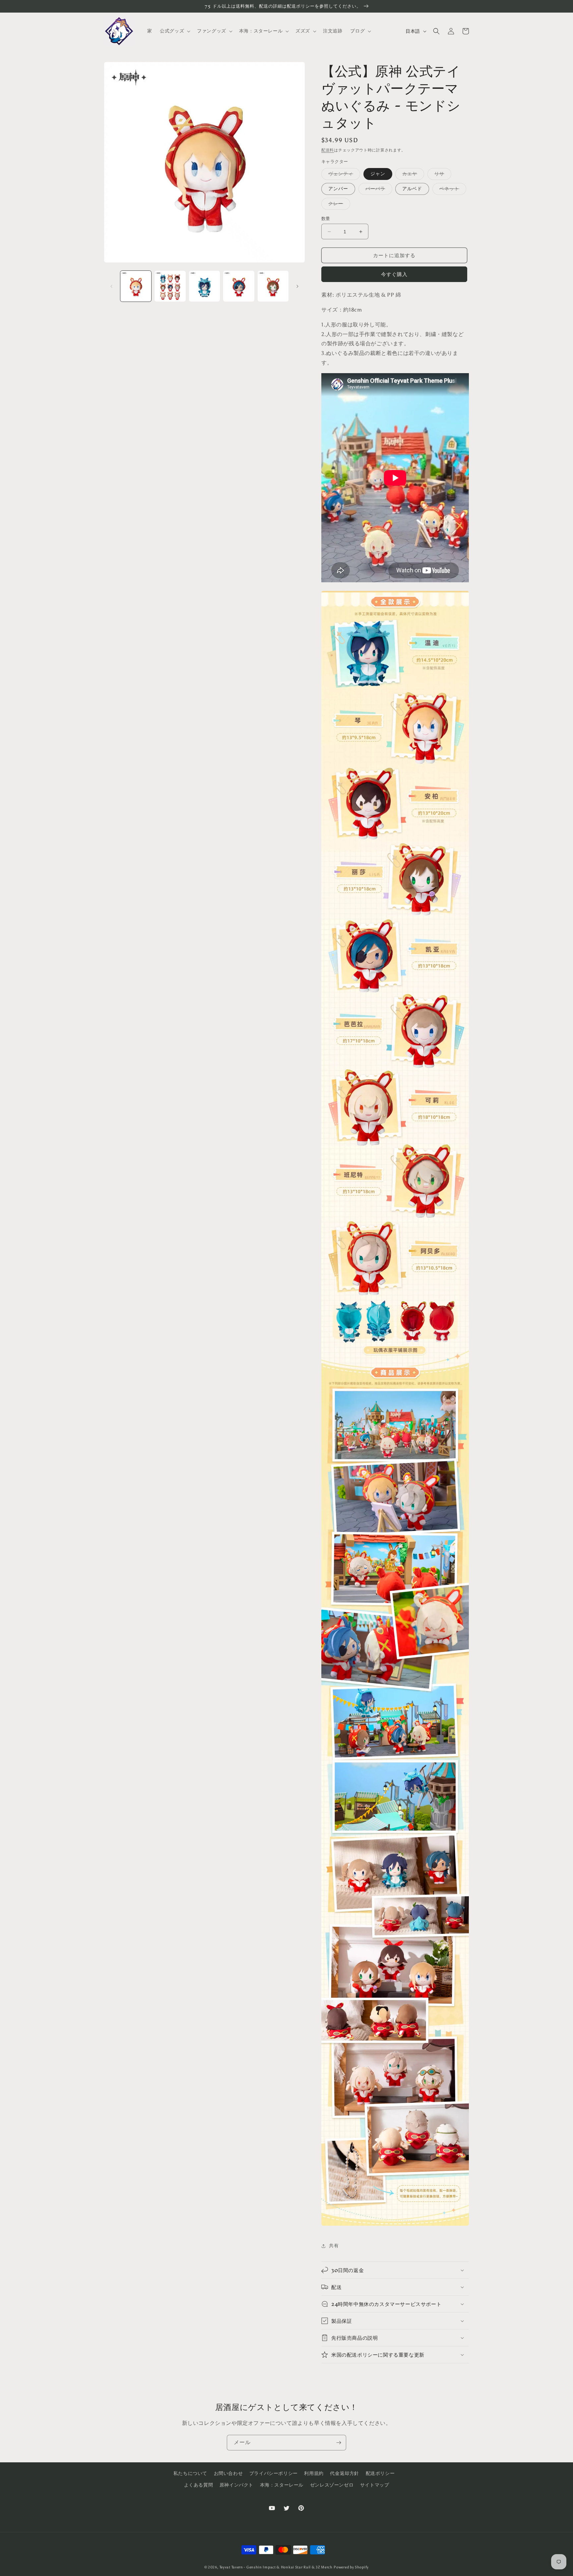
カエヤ (412, 175)
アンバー (338, 189)
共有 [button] (334, 2246)
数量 (326, 219)
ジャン (378, 174)
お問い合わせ (228, 2473)
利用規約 (314, 2473)
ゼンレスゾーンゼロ (332, 2485)
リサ (442, 175)
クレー (338, 205)
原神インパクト (236, 2485)
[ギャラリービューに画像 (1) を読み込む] (136, 286)
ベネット (452, 190)
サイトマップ (375, 2485)
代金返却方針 (345, 2473)
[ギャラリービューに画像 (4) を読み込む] (239, 286)
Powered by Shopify (351, 2567)
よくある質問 (199, 2485)
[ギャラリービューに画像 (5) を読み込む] (273, 286)
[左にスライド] (111, 286)
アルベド (412, 189)
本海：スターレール (282, 2485)
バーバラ (378, 190)
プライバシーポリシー (274, 2473)
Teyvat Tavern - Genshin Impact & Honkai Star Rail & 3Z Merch (276, 2567)
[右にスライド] (297, 286)
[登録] (339, 2443)
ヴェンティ (343, 175)
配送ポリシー (380, 2473)
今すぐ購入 (394, 274)
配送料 (328, 150)
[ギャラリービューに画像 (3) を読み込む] (204, 286)
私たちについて (190, 2473)
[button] (174, 31)
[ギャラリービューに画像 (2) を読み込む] (170, 286)
